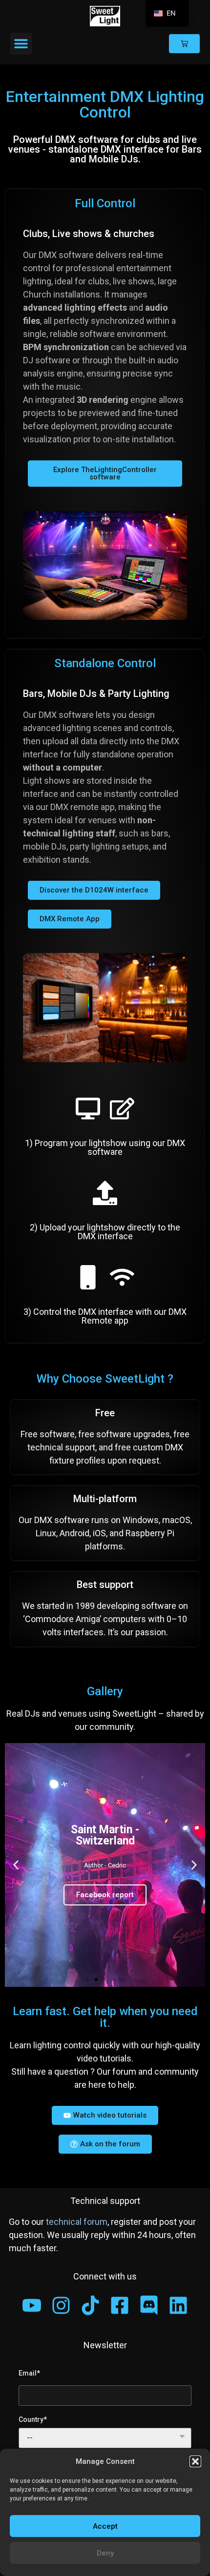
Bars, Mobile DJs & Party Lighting (96, 694)
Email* (29, 2373)
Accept (105, 2526)
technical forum (77, 2222)
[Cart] (184, 44)
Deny (105, 2553)
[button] (195, 2461)
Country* (33, 2419)
